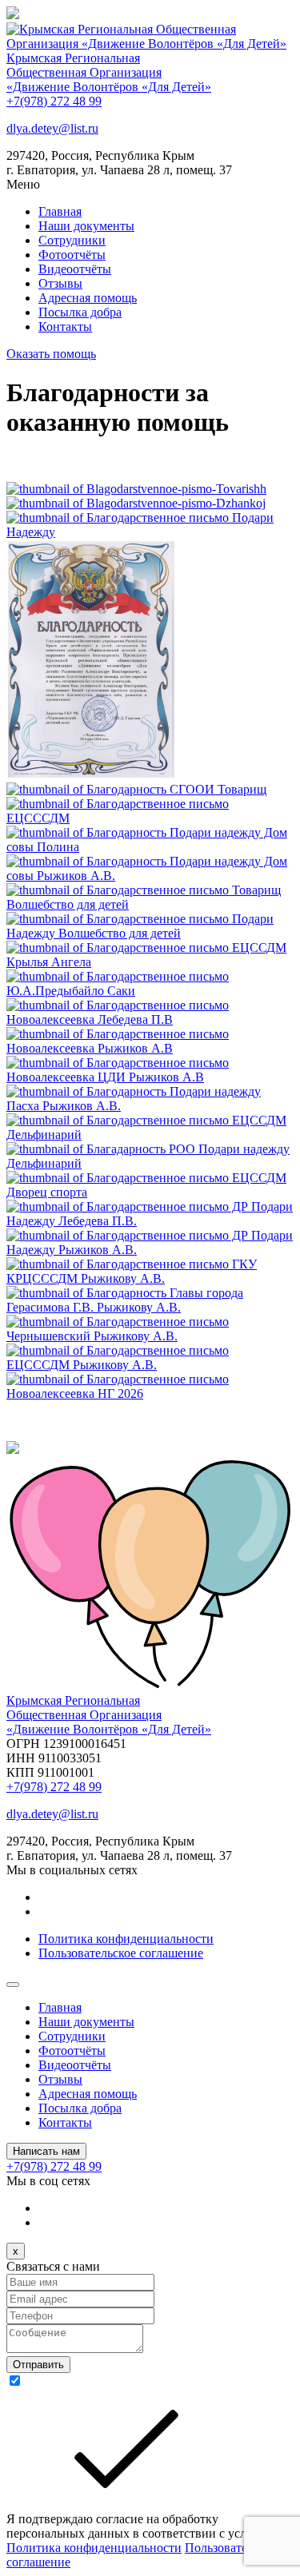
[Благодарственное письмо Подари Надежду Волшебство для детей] (150, 933)
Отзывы (60, 283)
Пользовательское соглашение (121, 1953)
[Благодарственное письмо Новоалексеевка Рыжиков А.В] (150, 1048)
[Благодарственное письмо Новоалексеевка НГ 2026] (150, 1394)
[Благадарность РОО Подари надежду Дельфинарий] (150, 1163)
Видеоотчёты (75, 269)
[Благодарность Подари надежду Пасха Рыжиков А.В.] (150, 1106)
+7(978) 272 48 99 (54, 101)
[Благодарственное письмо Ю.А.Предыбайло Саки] (150, 991)
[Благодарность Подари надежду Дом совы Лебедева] (150, 847)
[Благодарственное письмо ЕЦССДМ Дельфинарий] (150, 1135)
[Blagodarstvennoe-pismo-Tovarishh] (136, 489)
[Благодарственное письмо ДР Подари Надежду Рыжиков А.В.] (150, 1250)
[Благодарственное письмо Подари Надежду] (150, 532)
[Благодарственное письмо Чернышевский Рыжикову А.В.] (150, 1336)
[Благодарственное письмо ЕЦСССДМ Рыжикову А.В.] (150, 1365)
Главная (60, 211)
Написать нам (46, 2151)
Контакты (65, 326)
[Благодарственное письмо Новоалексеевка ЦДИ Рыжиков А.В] (150, 1077)
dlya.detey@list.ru (52, 128)
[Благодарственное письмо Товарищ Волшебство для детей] (150, 904)
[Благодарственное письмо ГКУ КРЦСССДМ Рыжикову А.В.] (150, 1278)
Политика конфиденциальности (126, 1939)
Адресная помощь (88, 298)
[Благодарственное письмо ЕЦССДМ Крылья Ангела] (150, 962)
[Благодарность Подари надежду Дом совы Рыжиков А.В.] (150, 876)
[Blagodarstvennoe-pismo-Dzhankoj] (136, 503)
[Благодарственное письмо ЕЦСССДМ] (150, 818)
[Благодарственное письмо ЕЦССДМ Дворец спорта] (150, 1192)
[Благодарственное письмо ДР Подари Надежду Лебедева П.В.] (150, 1221)
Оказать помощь (51, 354)
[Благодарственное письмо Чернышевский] (91, 775)
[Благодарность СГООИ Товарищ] (136, 789)
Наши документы (86, 226)
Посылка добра (80, 312)
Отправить (38, 2365)
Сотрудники (72, 240)
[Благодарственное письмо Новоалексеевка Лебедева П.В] (150, 1019)
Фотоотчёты (72, 255)
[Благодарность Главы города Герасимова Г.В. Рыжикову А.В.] (150, 1307)
